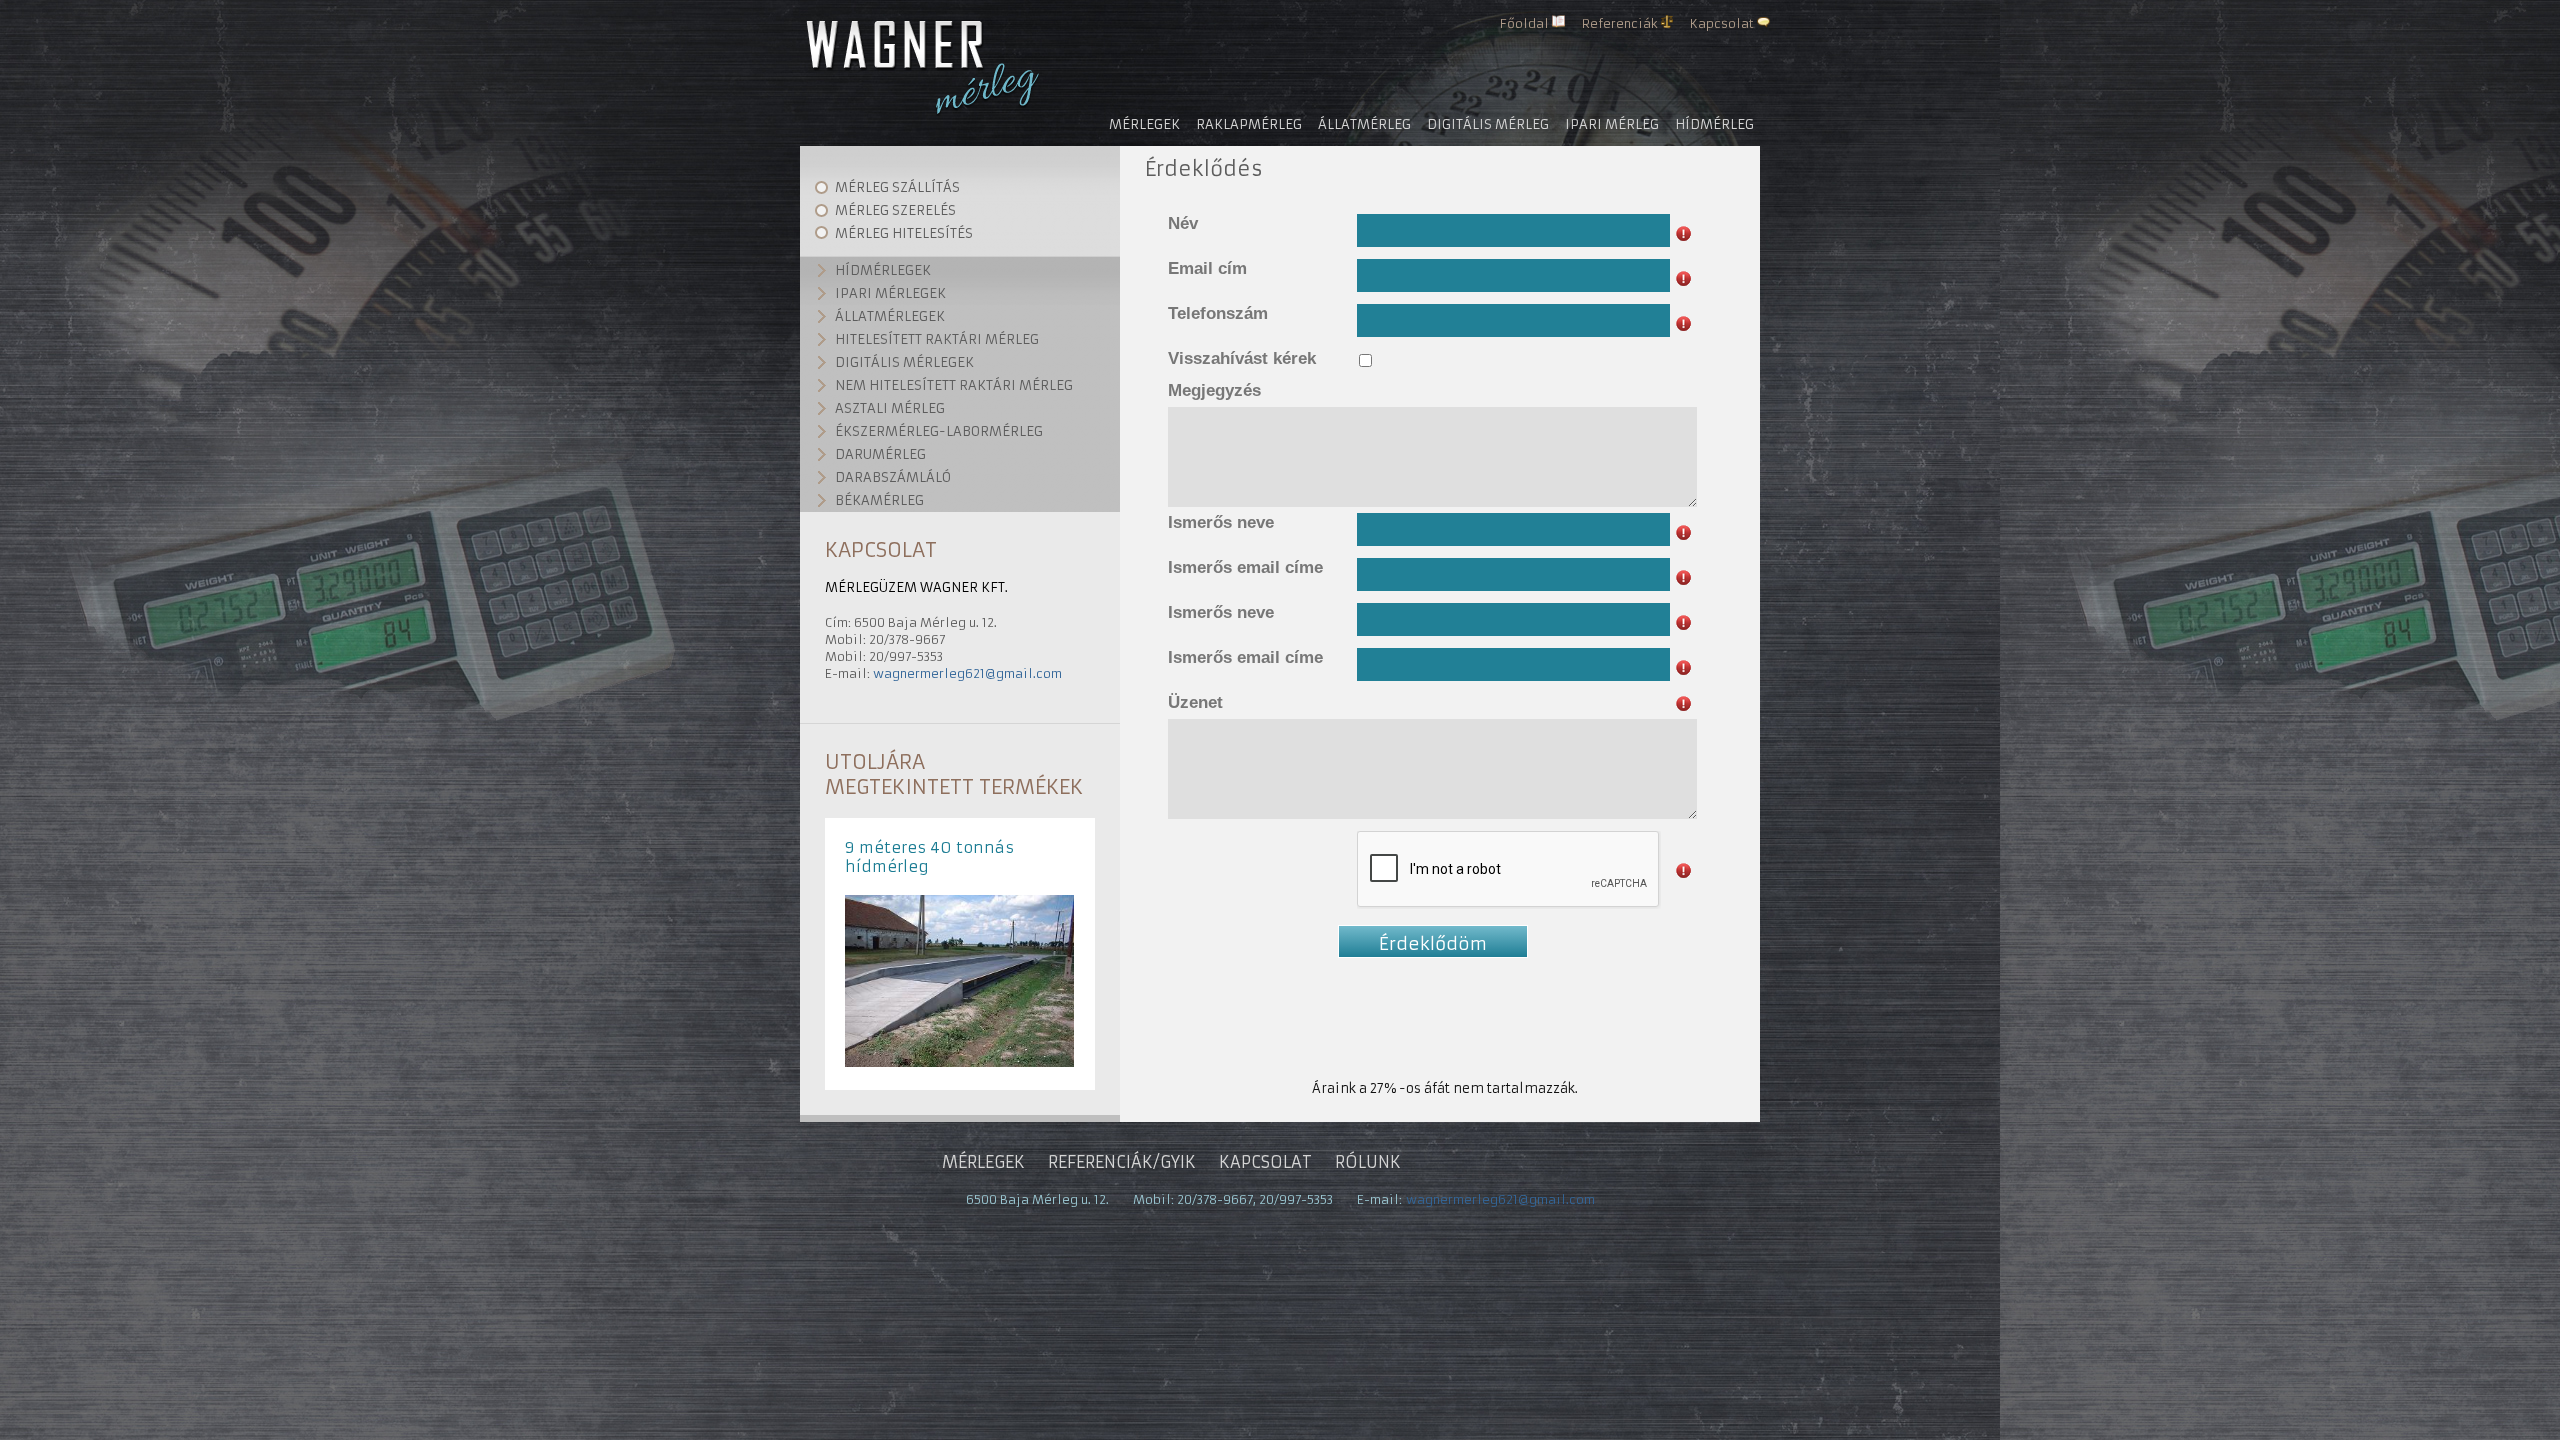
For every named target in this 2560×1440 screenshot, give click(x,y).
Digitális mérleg (1488, 124)
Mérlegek (1144, 124)
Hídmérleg (1714, 124)
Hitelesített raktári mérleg (937, 339)
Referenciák (1620, 23)
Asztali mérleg (890, 408)
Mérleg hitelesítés (904, 233)
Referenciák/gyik (1122, 1162)
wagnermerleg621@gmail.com (967, 673)
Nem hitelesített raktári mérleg (954, 385)
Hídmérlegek (883, 270)
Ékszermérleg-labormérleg (939, 431)
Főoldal (1524, 23)
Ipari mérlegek (890, 293)
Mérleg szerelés (895, 210)
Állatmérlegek (890, 316)
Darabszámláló (893, 477)
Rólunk (1368, 1162)
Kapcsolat (1722, 23)
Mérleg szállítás (897, 187)
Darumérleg (880, 454)
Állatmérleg (1364, 124)
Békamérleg (879, 500)
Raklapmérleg (1249, 124)
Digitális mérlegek (904, 362)
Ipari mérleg (1612, 124)
